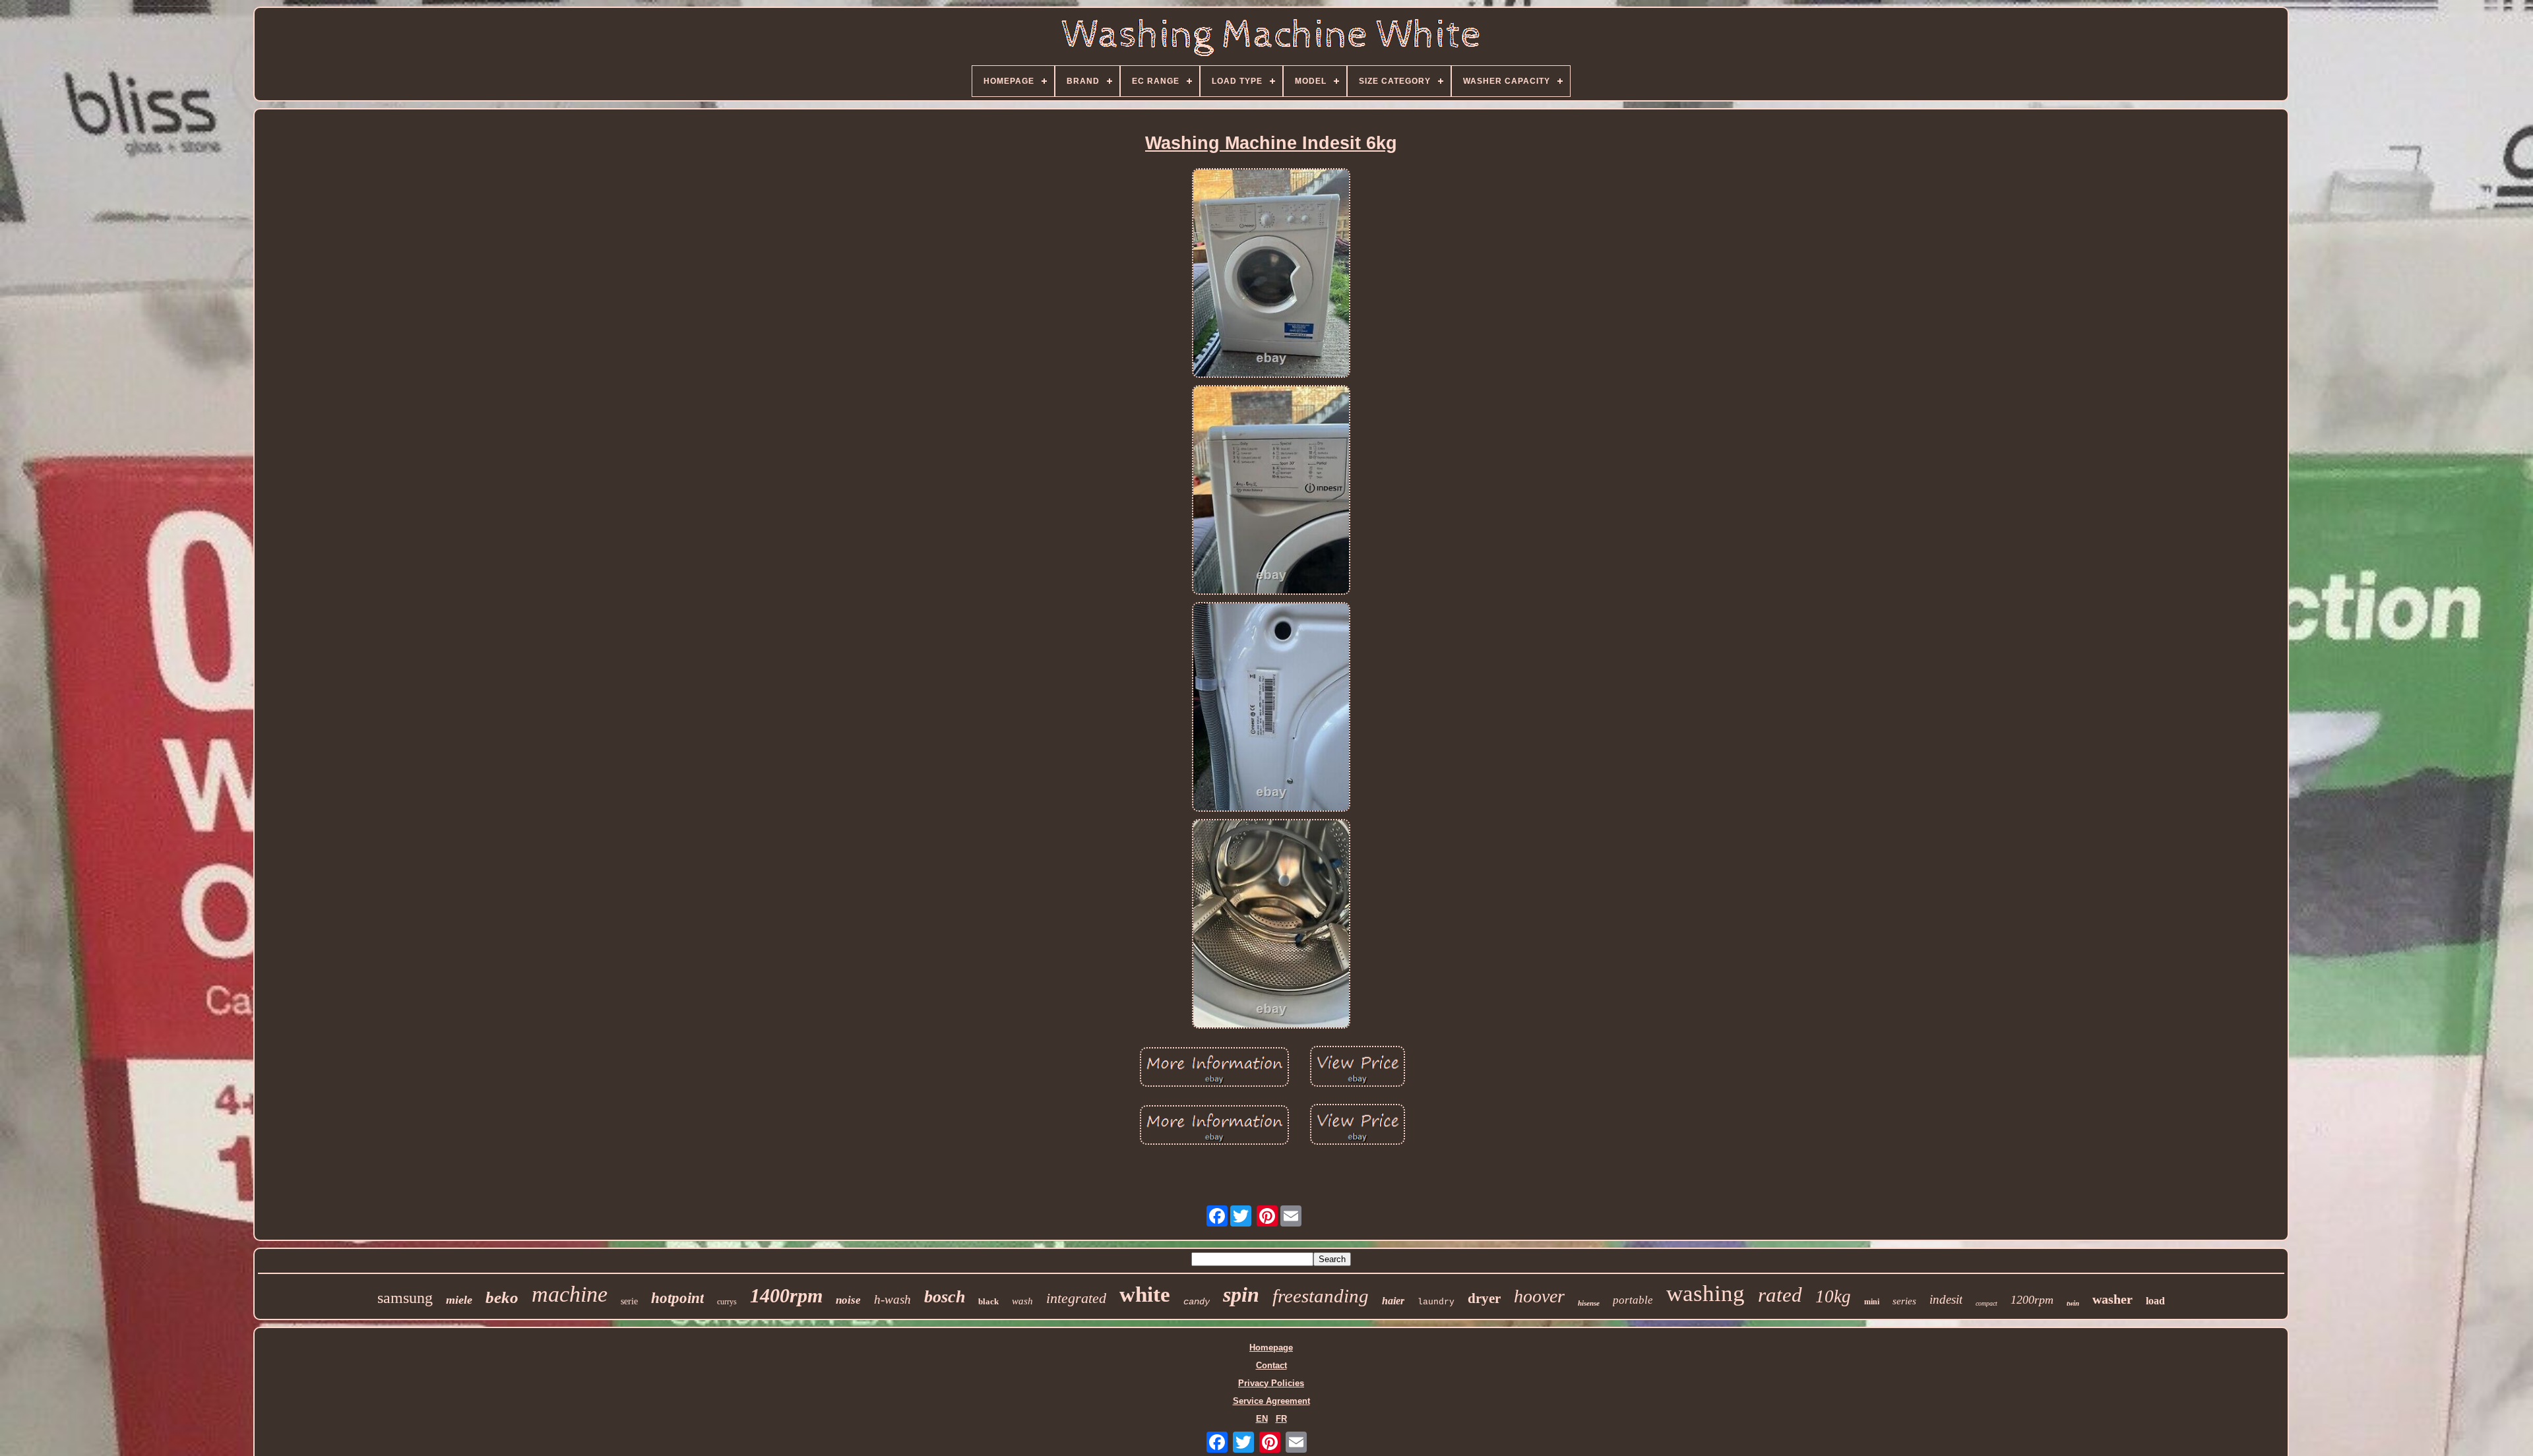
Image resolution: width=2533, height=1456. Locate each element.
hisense (1589, 1303)
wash (1022, 1301)
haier (1393, 1301)
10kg (1833, 1296)
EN (1262, 1419)
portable (1633, 1300)
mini (1872, 1302)
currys (727, 1302)
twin (2073, 1303)
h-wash (892, 1299)
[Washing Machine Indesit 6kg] (1271, 274)
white (1145, 1294)
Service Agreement (1271, 1401)
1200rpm (2032, 1300)
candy (1197, 1302)
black (988, 1301)
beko (502, 1297)
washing (1705, 1293)
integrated (1076, 1298)
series (1904, 1301)
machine (570, 1294)
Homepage (1271, 1348)
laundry (1436, 1302)
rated (1780, 1295)
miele (459, 1300)
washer (2112, 1299)
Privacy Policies (1271, 1383)
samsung (405, 1298)
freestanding (1321, 1296)
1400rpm (786, 1295)
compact (1986, 1303)
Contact (1271, 1365)
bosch (945, 1297)
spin (1241, 1294)
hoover (1539, 1296)
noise (848, 1300)
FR (1281, 1419)
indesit (1946, 1299)
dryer (1484, 1298)
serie (629, 1301)
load (2155, 1301)
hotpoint (677, 1298)
